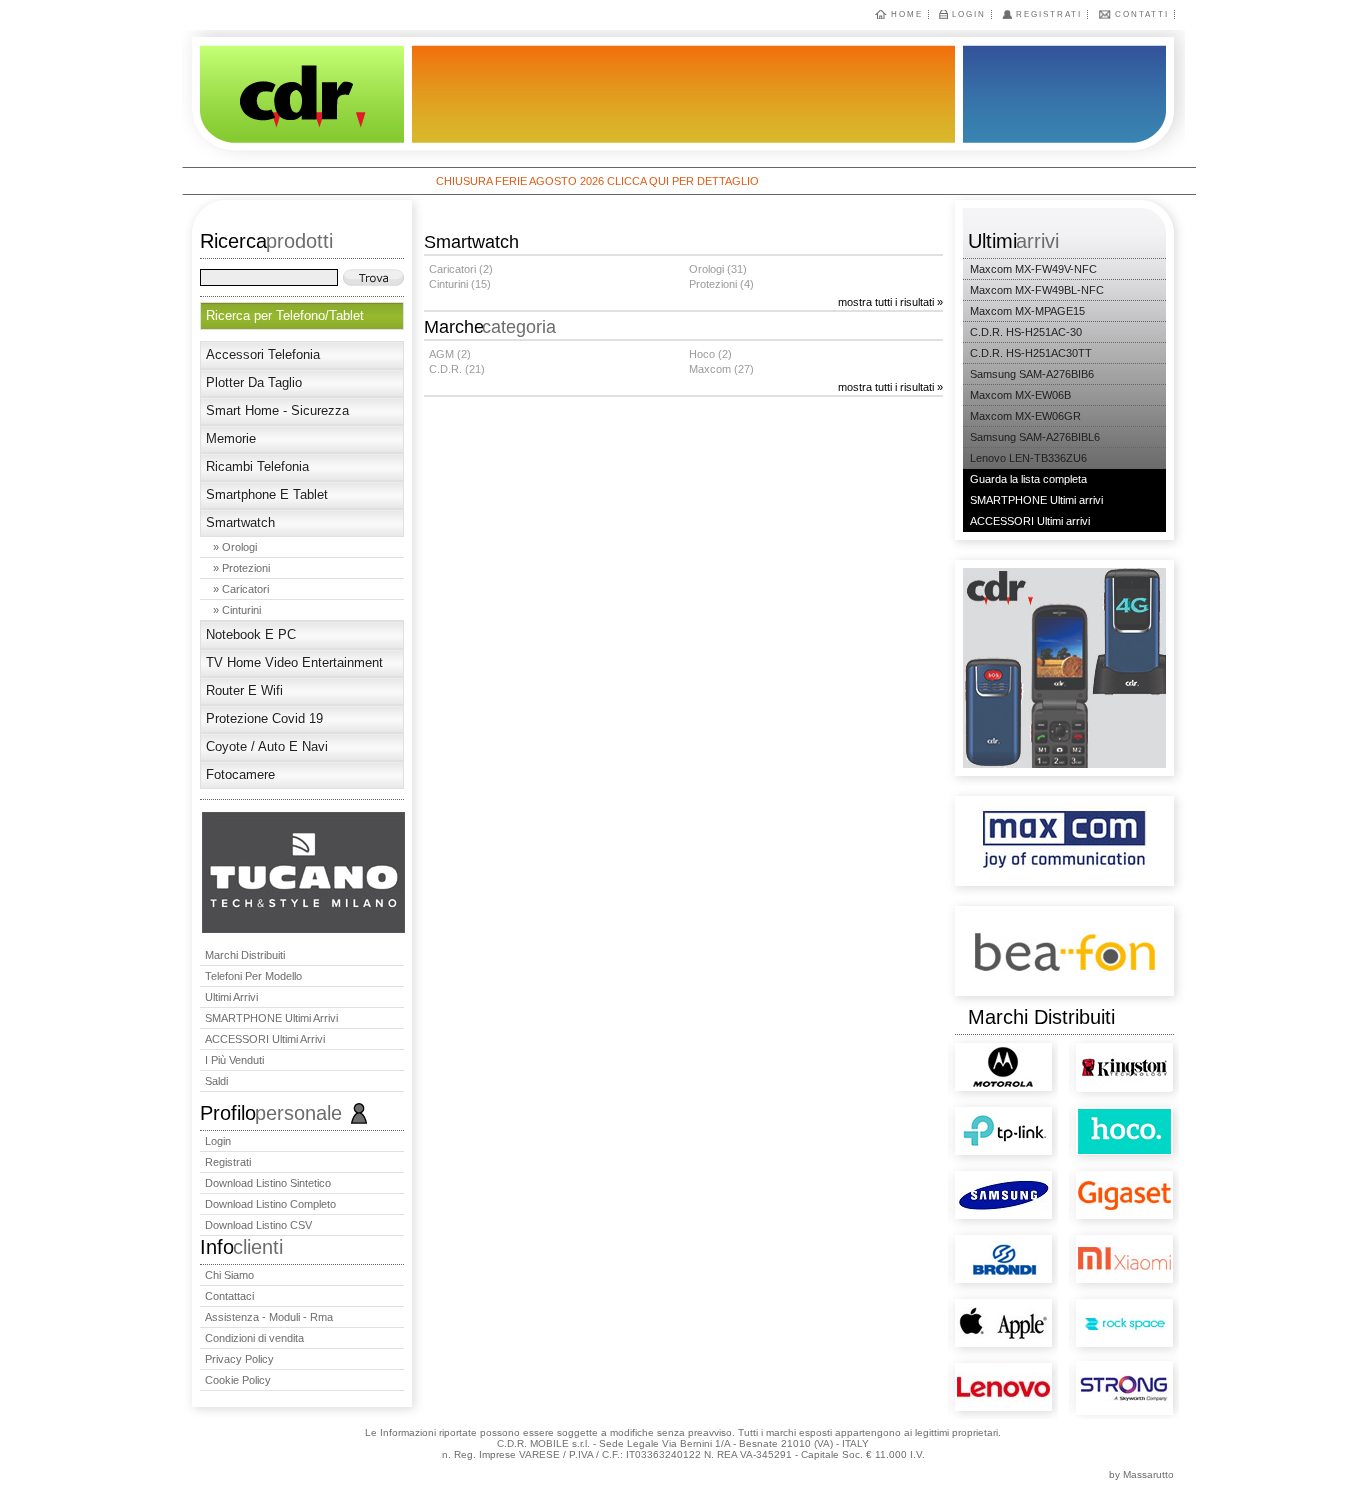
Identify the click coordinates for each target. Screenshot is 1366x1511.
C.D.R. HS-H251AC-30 (1026, 332)
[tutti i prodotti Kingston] (1087, 1056)
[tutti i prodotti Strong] (1088, 1379)
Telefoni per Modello (253, 976)
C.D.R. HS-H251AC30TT (1031, 353)
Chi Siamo (229, 1275)
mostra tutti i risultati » (890, 302)
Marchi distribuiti (245, 955)
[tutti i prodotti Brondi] (966, 1240)
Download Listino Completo (270, 1204)
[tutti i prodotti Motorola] (959, 1054)
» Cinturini (237, 610)
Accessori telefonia (263, 354)
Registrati (1049, 14)
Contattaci (229, 1296)
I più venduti (234, 1060)
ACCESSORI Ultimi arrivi (265, 1039)
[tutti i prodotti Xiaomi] (1087, 1234)
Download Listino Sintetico (268, 1183)
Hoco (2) (710, 354)
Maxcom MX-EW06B (1020, 395)
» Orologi (235, 547)
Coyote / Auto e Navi (267, 746)
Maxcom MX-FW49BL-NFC (1037, 290)
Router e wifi (244, 690)
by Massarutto (1141, 1474)
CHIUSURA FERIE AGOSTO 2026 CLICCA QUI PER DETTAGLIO (560, 181)
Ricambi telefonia (257, 466)
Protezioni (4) (721, 284)
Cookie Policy (238, 1380)
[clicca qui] (303, 929)
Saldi (216, 1081)
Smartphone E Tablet (267, 494)
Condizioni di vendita (254, 1338)
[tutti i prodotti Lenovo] (966, 1366)
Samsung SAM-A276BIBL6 (1035, 437)
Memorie (231, 438)
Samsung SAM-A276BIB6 (1032, 374)
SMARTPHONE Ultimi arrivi (271, 1018)
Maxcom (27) (721, 369)
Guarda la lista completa (1028, 479)
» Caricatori (241, 589)
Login (969, 14)
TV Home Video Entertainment (294, 662)
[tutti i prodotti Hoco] (1087, 1118)
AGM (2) (450, 354)
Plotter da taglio (254, 382)
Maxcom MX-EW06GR (1025, 416)
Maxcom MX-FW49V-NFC (1033, 269)
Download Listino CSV (258, 1225)
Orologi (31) (718, 269)
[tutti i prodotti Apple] (966, 1304)
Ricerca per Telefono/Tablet (285, 315)
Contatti (1142, 14)
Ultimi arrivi (231, 997)
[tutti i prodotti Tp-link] (966, 1115)
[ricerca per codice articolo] (373, 277)
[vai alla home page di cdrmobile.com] (293, 98)
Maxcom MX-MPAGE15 (1027, 311)
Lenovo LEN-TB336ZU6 (1028, 458)
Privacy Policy (239, 1359)
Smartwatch (240, 522)
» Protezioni (241, 568)
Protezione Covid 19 (264, 718)
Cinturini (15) (460, 284)
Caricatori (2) (461, 269)
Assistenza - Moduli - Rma (269, 1317)
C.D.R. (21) (457, 369)
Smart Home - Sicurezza (277, 410)
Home (907, 14)
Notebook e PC (251, 634)
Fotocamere (240, 774)
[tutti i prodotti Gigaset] (1087, 1174)
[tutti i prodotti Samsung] (966, 1175)
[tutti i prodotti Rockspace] (1087, 1304)
